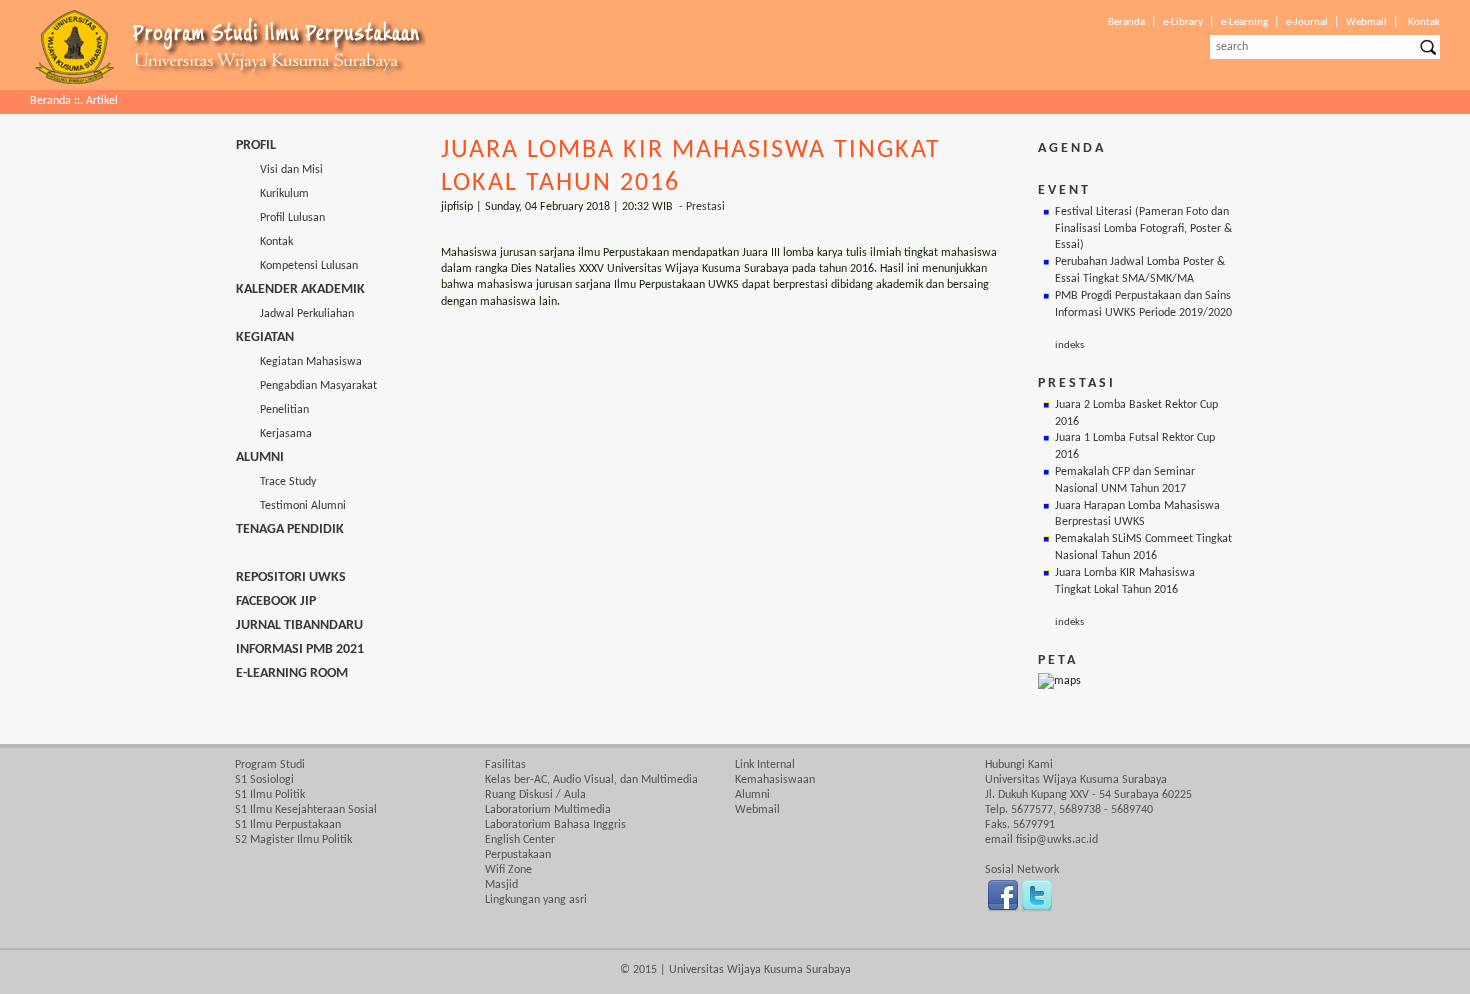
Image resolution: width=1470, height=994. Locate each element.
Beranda (1126, 22)
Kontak (1424, 22)
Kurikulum (272, 194)
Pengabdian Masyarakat (306, 386)
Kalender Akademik (300, 289)
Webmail (1366, 22)
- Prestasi (702, 207)
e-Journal (1307, 22)
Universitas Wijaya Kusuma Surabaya (760, 970)
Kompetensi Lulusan (297, 266)
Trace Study (276, 482)
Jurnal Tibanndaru (299, 625)
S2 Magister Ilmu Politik (293, 840)
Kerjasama (274, 434)
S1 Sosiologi (264, 780)
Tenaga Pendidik (290, 529)
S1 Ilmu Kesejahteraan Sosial (306, 810)
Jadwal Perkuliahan (295, 314)
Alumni (260, 457)
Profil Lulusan (280, 218)
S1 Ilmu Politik (270, 795)
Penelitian (272, 410)
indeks (1069, 345)
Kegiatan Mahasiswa (299, 362)
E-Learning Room (292, 673)
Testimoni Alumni (291, 506)
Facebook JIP (276, 601)
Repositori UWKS (291, 577)
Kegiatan (265, 337)
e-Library (1183, 22)
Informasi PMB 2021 (300, 649)
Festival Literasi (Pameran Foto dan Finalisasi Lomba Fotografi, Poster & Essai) (1143, 229)
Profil (256, 145)
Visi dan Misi (279, 170)
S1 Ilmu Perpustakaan (288, 825)
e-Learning (1244, 22)
